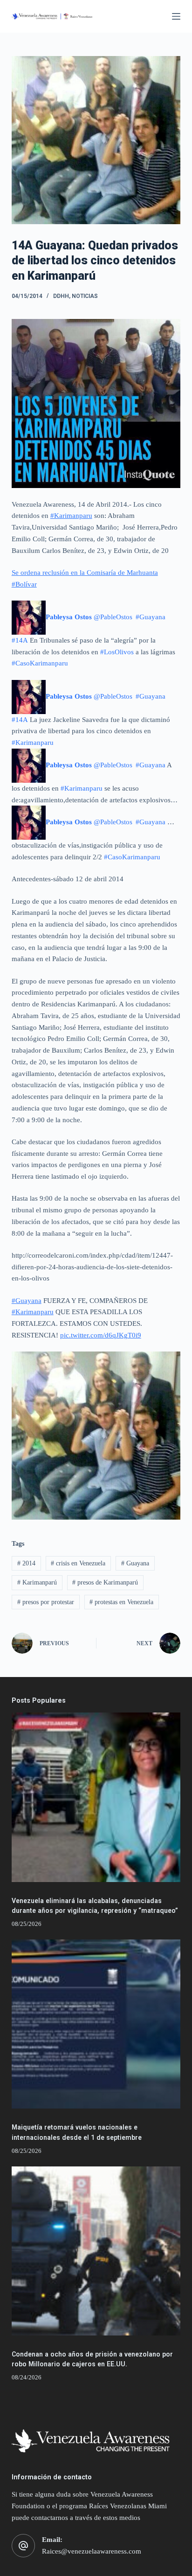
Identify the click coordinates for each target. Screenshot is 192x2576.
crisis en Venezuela (78, 1563)
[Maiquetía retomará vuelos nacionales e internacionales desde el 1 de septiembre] (96, 2024)
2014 (26, 1563)
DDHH (61, 296)
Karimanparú (37, 1582)
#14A (20, 640)
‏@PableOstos (90, 617)
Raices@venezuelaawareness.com (92, 2551)
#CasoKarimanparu (40, 663)
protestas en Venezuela (121, 1602)
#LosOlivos (117, 652)
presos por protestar (46, 1602)
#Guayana (151, 617)
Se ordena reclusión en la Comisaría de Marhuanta (85, 573)
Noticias (85, 296)
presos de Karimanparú (105, 1582)
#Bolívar (24, 584)
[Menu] (176, 16)
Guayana (135, 1563)
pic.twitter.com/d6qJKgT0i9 (101, 1335)
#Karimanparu (71, 516)
